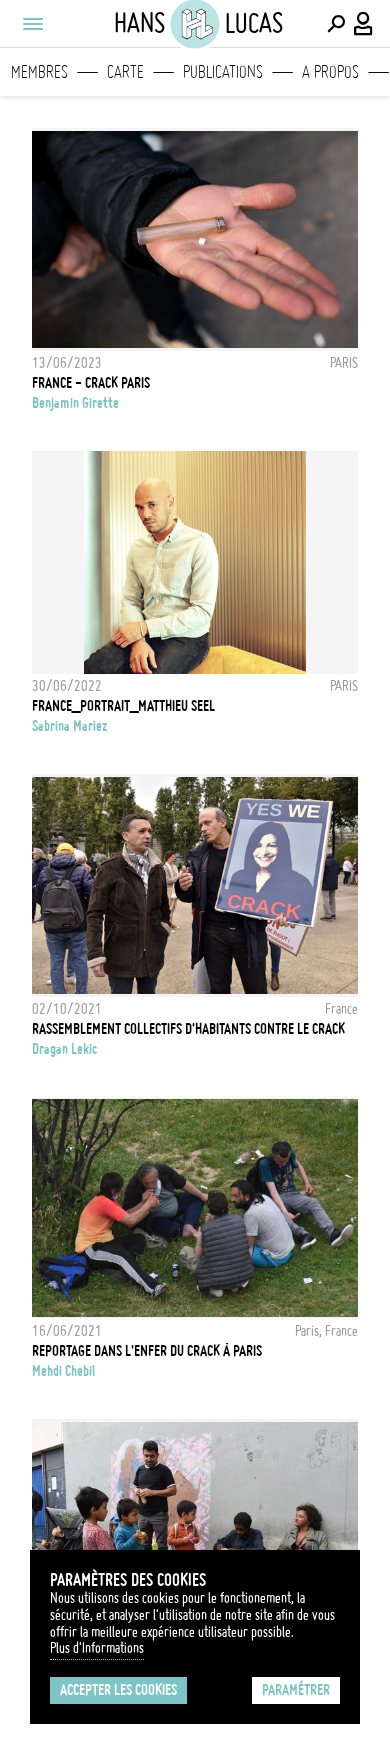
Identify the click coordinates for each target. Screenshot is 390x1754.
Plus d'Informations (97, 1648)
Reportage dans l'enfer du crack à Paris (147, 1351)
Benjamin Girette (75, 403)
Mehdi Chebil (63, 1371)
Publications (223, 72)
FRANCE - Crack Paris (91, 383)
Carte (125, 72)
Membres (39, 72)
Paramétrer (296, 1690)
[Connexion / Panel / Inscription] (364, 24)
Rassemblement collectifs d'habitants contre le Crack (188, 1029)
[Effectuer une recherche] (336, 24)
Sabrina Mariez (69, 726)
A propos (330, 72)
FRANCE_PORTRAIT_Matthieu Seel (123, 706)
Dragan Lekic (64, 1049)
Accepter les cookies (118, 1690)
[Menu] (32, 24)
